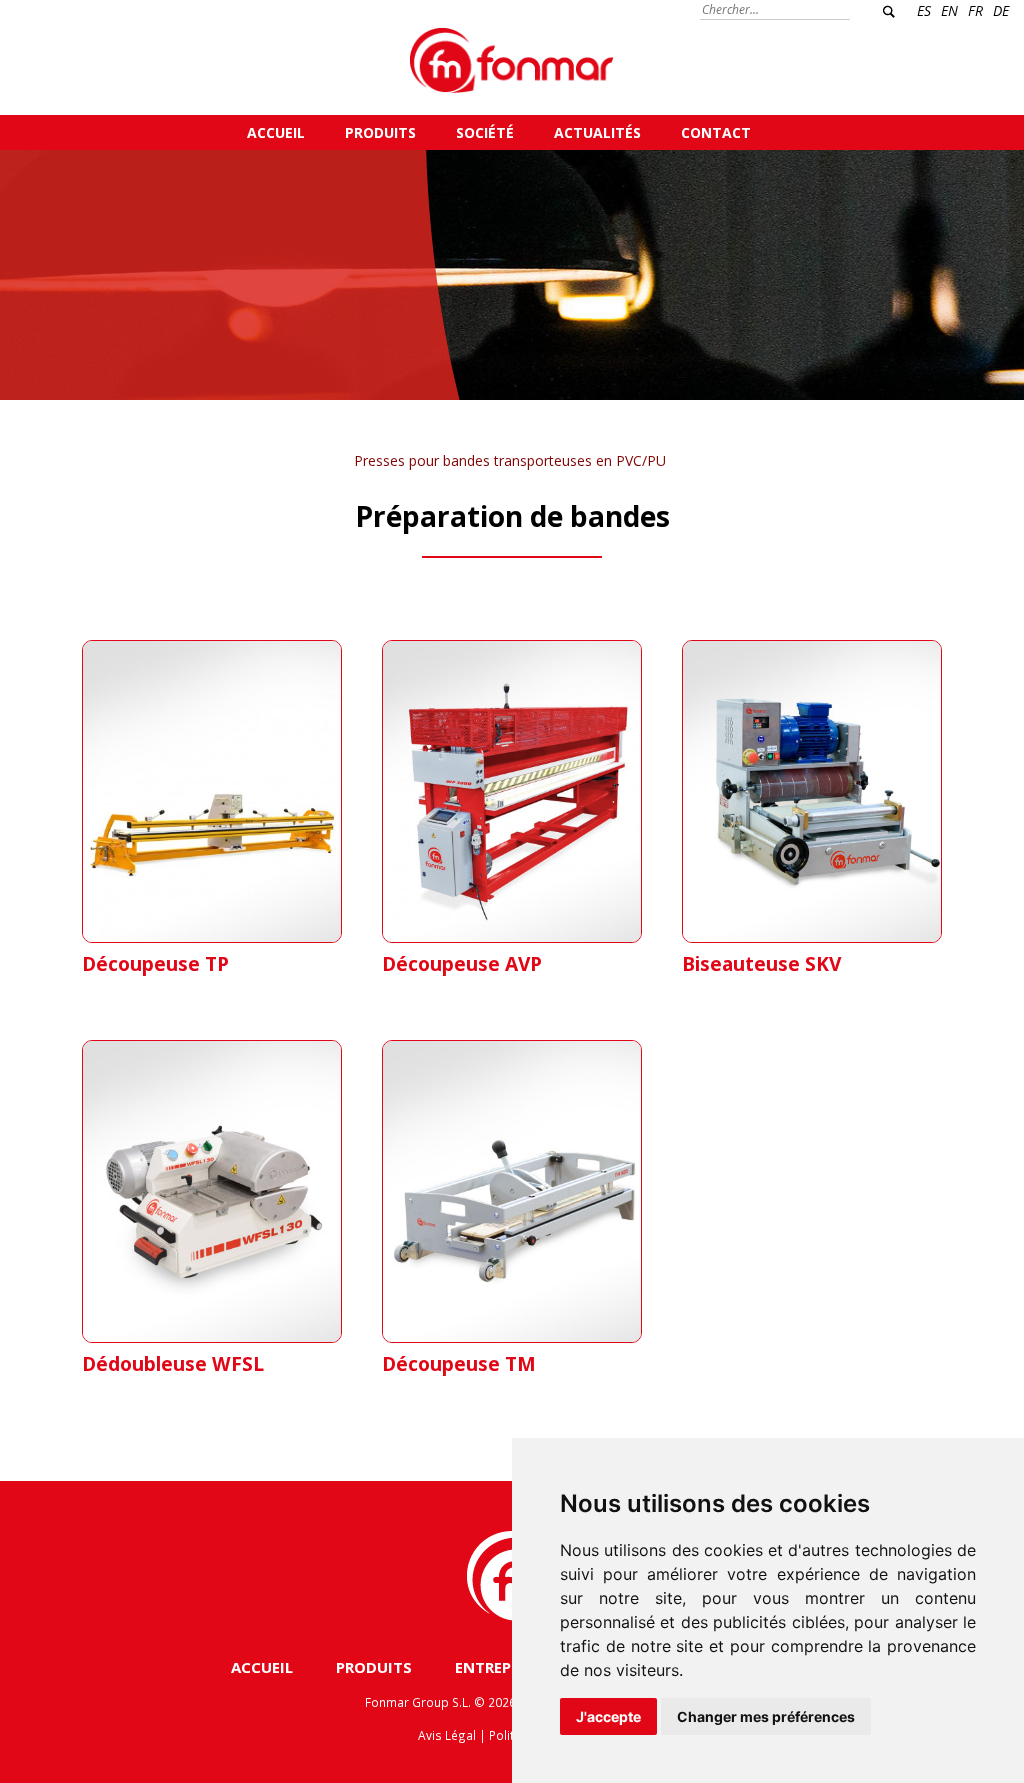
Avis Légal (447, 1735)
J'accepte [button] (608, 1716)
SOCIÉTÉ (485, 132)
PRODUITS (380, 132)
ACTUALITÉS (597, 132)
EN (949, 10)
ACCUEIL (276, 132)
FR (975, 10)
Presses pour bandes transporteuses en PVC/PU (510, 460)
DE (1001, 10)
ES (924, 10)
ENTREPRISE (498, 1667)
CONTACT (716, 132)
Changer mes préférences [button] (766, 1716)
